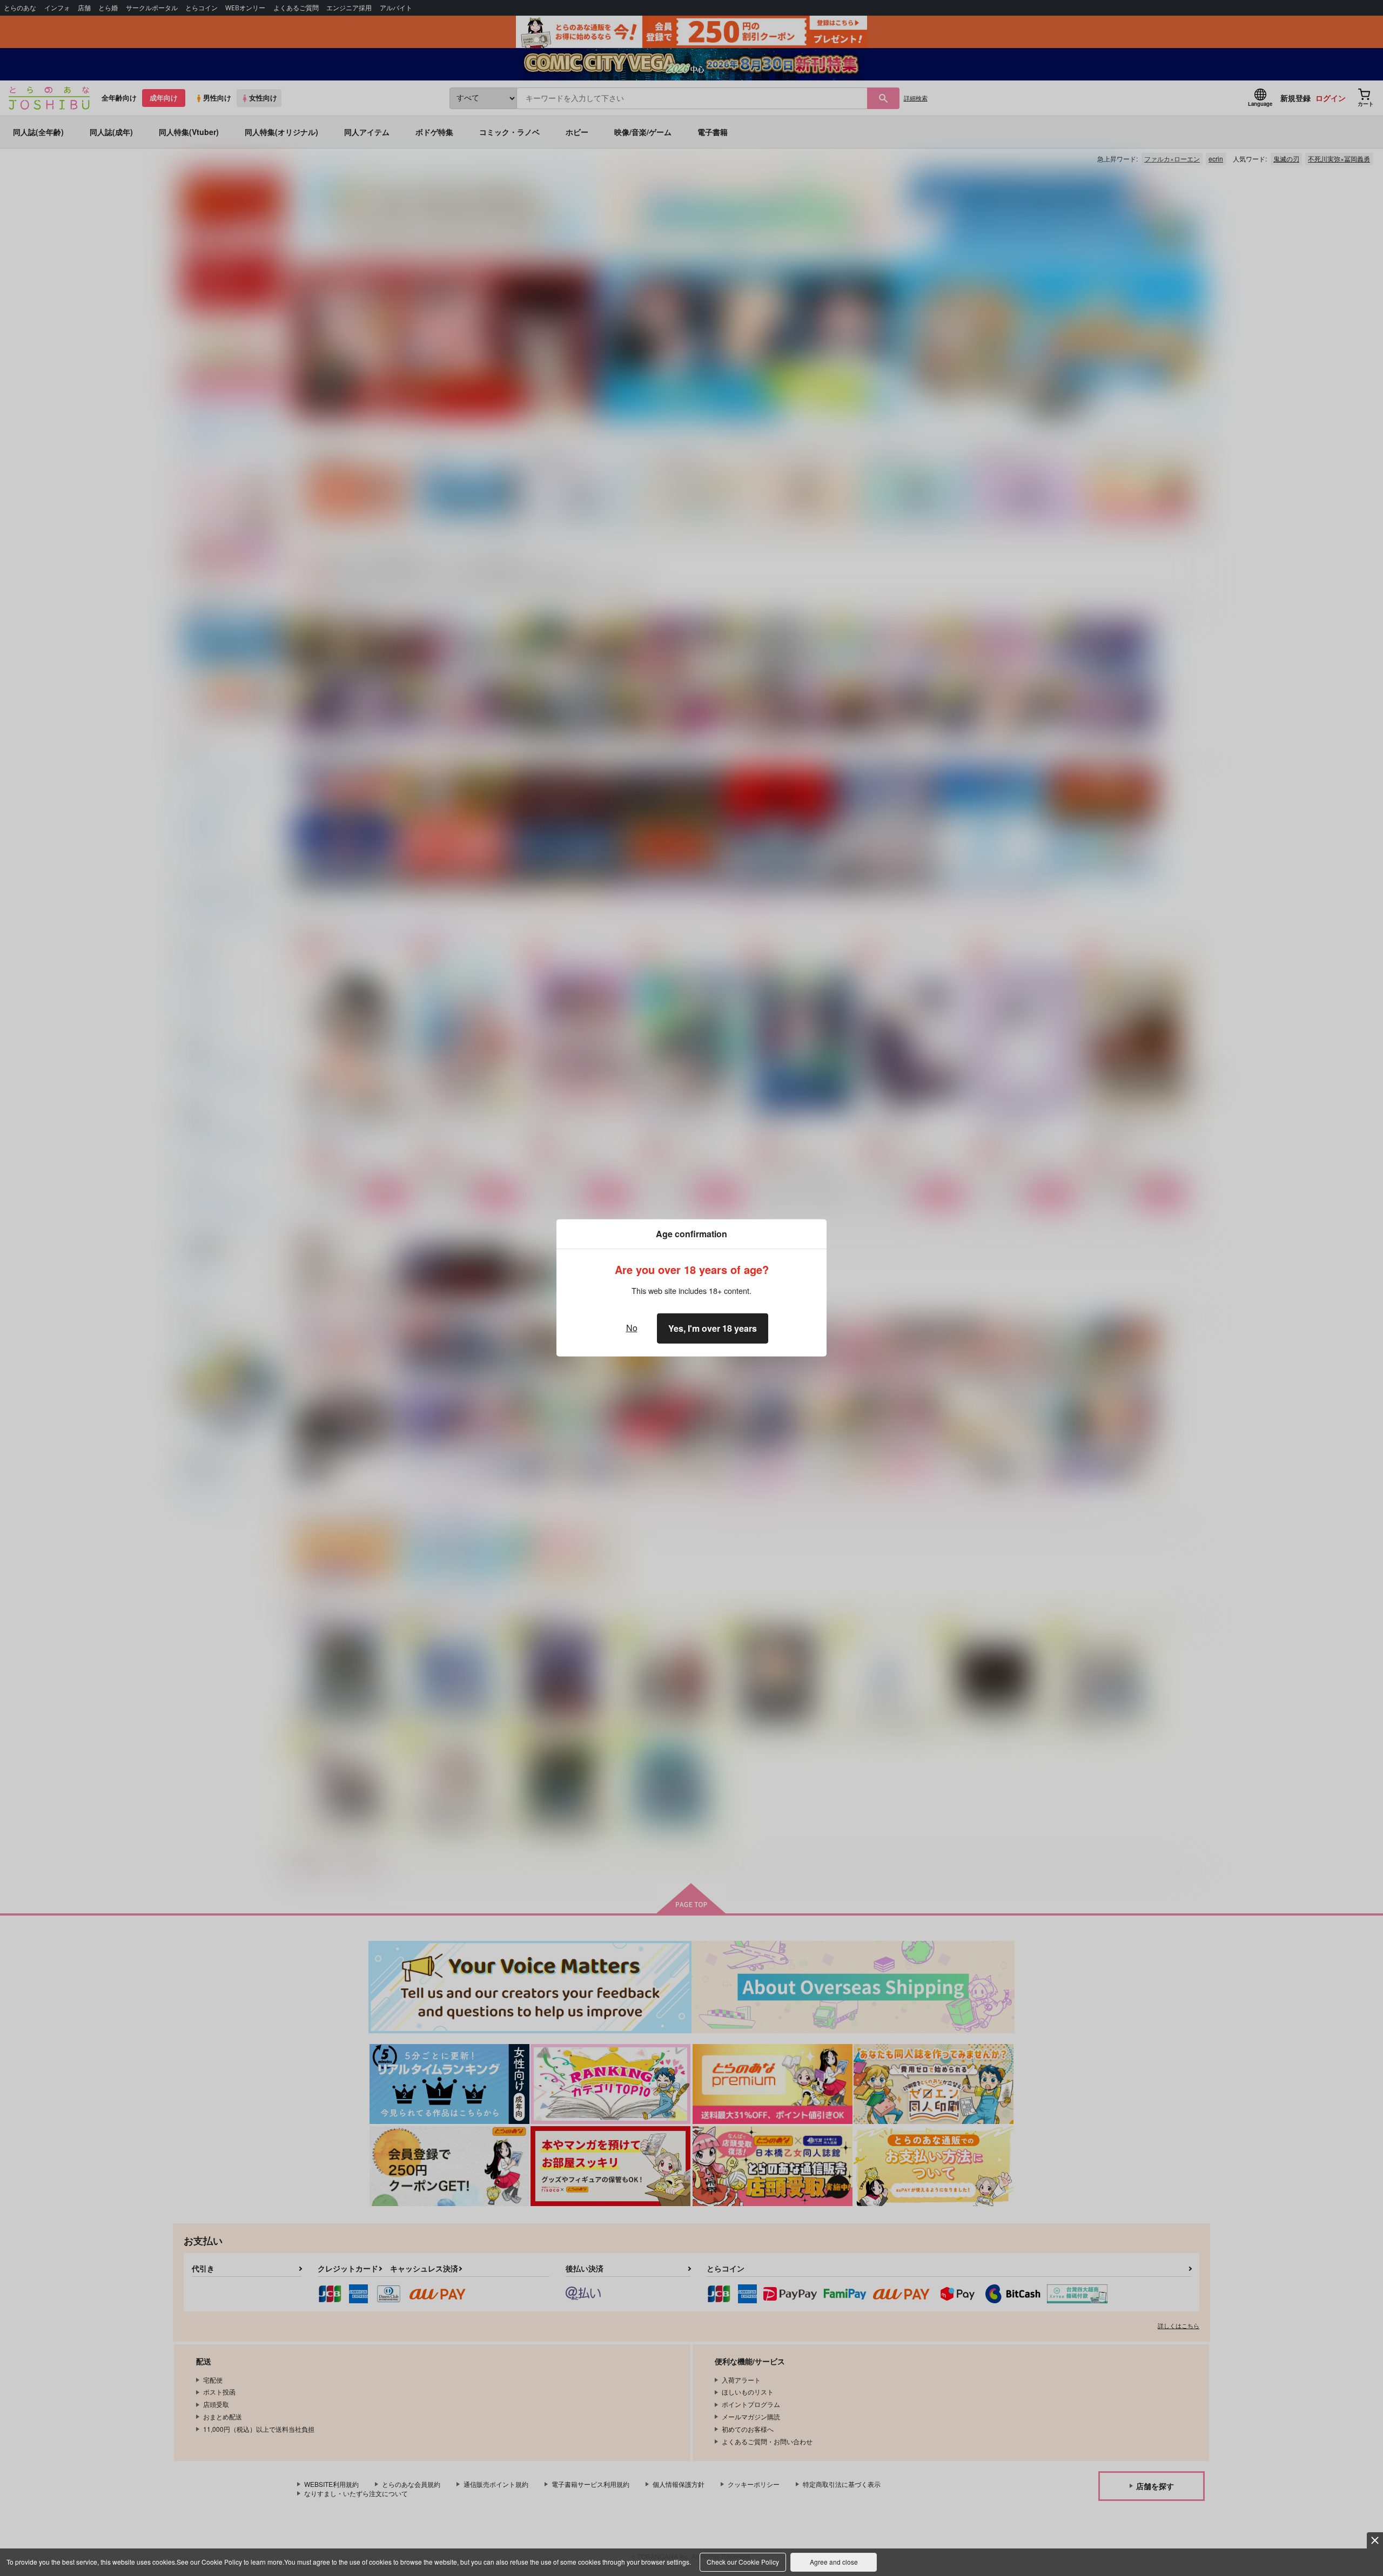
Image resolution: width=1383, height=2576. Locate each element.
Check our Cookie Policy (743, 2562)
